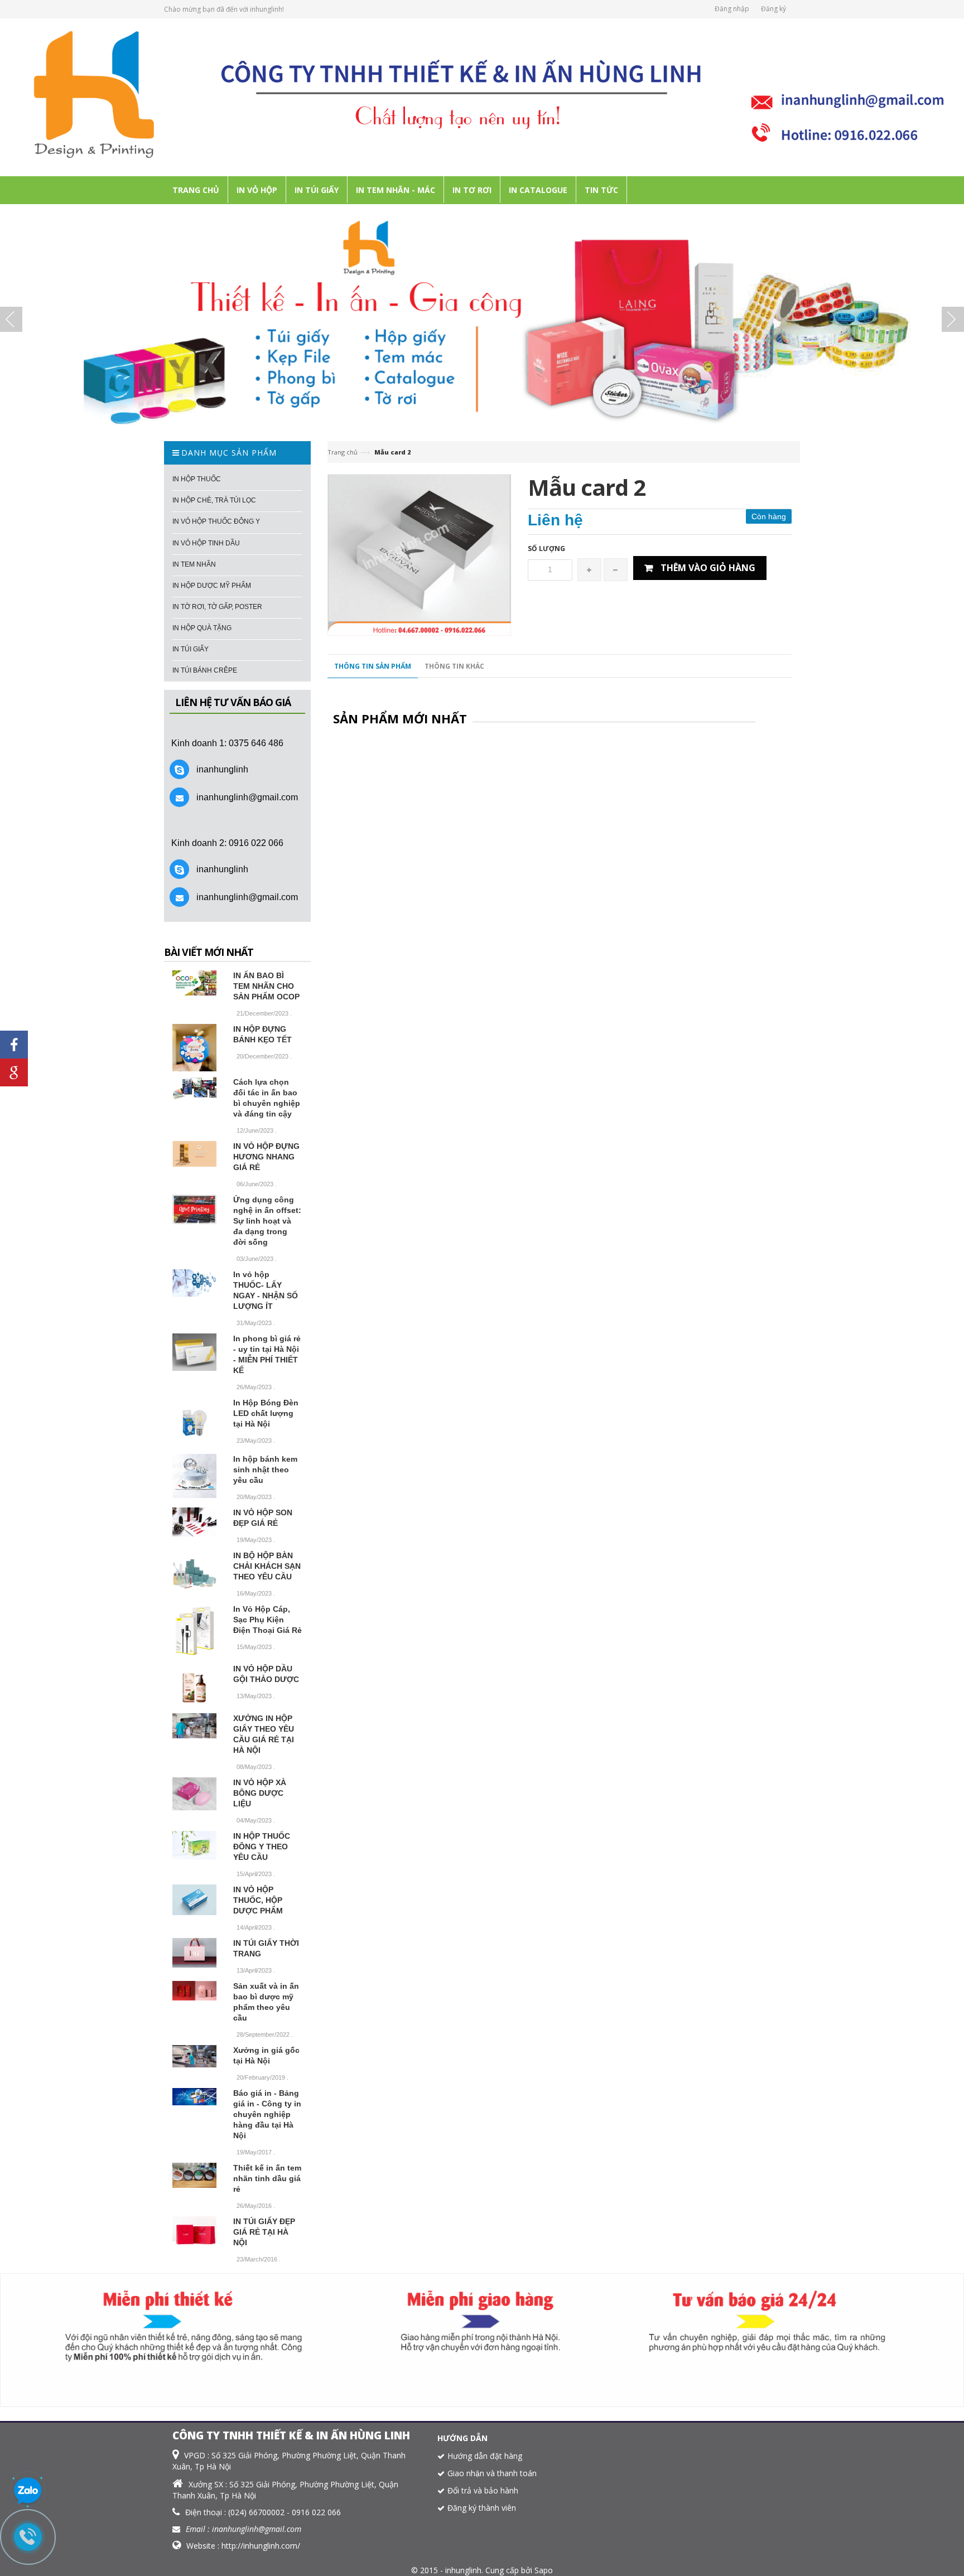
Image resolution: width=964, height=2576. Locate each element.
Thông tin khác (454, 666)
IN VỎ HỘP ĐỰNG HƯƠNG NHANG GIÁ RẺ (266, 1157)
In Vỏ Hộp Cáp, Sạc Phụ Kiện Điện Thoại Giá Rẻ (267, 1620)
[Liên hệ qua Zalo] (28, 2491)
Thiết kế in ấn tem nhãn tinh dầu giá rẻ (267, 2178)
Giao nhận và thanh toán (492, 2473)
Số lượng (546, 548)
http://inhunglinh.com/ (261, 2546)
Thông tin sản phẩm (373, 666)
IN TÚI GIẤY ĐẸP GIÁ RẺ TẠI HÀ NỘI (264, 2232)
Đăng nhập (732, 9)
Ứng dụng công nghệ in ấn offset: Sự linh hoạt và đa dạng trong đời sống (267, 1221)
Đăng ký (773, 9)
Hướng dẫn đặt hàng (485, 2456)
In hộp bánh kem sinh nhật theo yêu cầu (265, 1470)
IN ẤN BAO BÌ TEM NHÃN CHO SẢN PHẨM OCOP (266, 986)
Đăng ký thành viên (482, 2508)
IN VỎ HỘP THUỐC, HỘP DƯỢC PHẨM (258, 1900)
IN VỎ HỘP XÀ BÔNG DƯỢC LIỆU (260, 1793)
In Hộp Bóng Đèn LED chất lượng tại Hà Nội (266, 1413)
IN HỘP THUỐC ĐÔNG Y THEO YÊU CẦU (262, 1847)
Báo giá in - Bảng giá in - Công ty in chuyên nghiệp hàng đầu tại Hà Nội (267, 2114)
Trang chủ (343, 452)
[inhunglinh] (482, 96)
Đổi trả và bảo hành (483, 2490)
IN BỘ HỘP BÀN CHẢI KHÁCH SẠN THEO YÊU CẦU (267, 1566)
